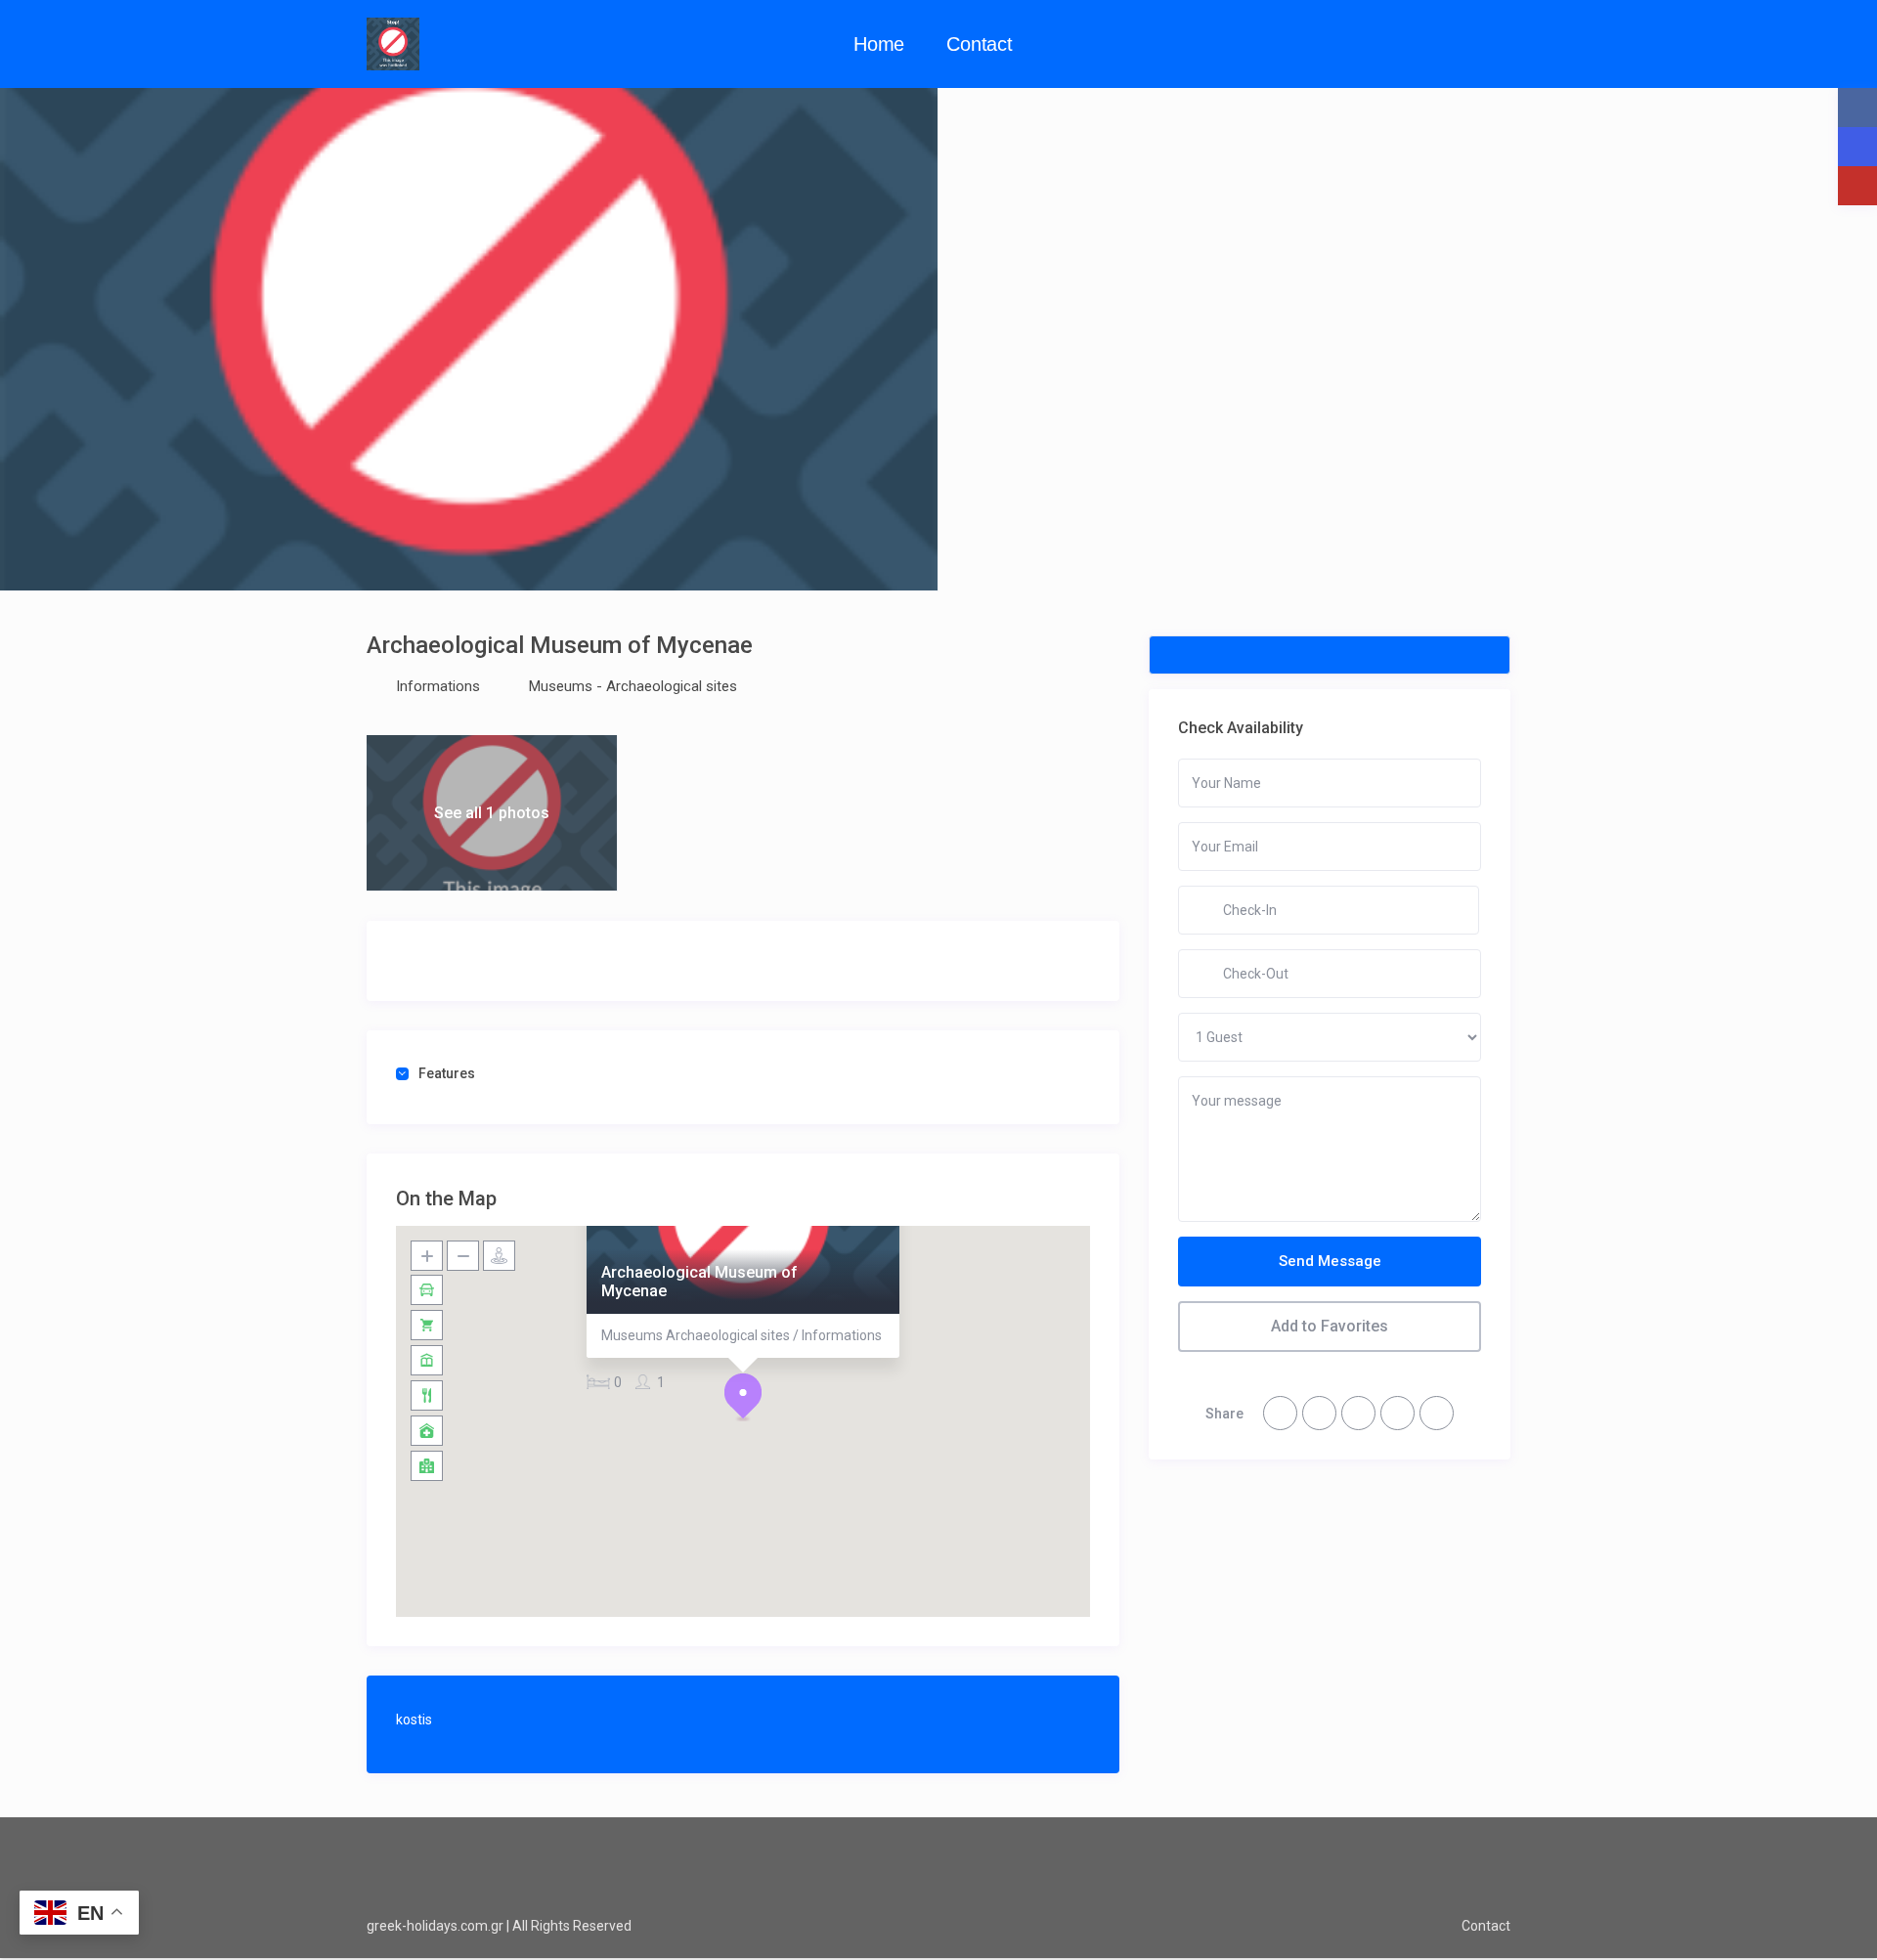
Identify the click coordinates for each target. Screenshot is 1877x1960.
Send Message (1330, 1261)
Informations (438, 686)
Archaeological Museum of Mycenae (699, 1282)
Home (879, 44)
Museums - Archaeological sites (633, 686)
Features (447, 1073)
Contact (980, 44)
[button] (743, 1397)
